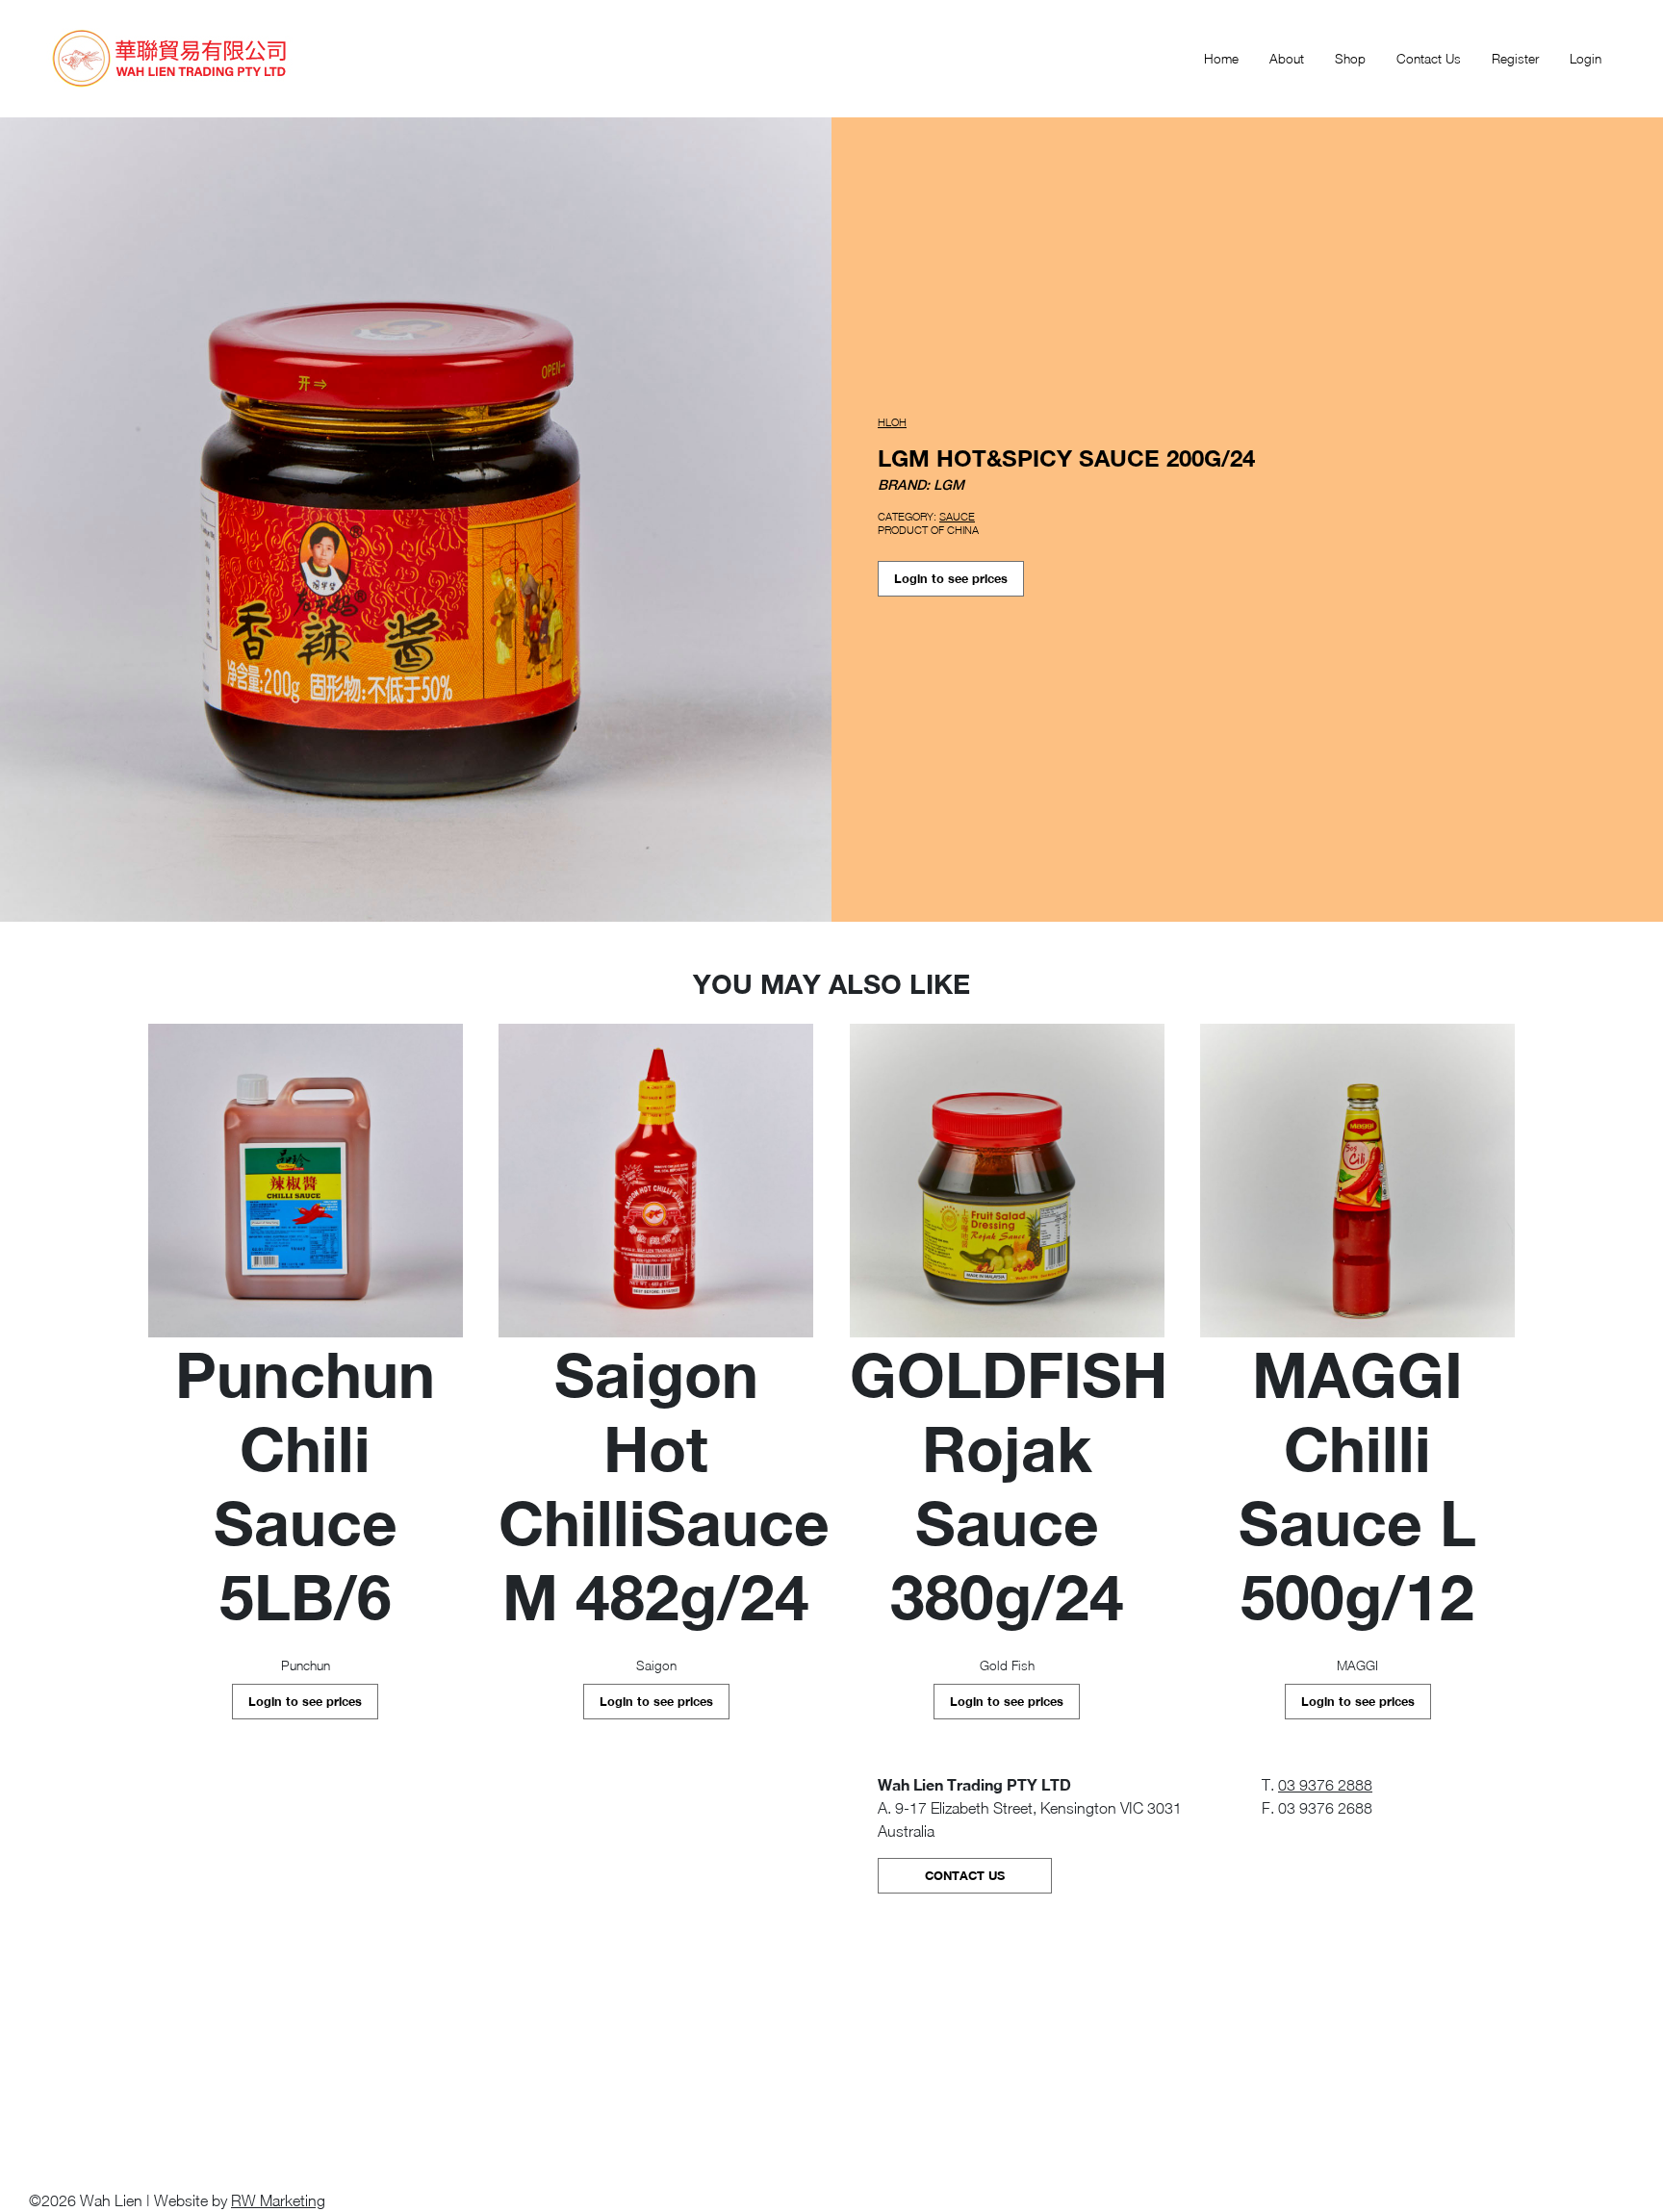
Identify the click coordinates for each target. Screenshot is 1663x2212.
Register (1515, 59)
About (1287, 59)
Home (1221, 59)
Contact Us (1429, 59)
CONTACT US (965, 1876)
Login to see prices (951, 579)
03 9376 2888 (1325, 1785)
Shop (1350, 59)
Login (1586, 59)
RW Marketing (278, 2200)
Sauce (957, 516)
